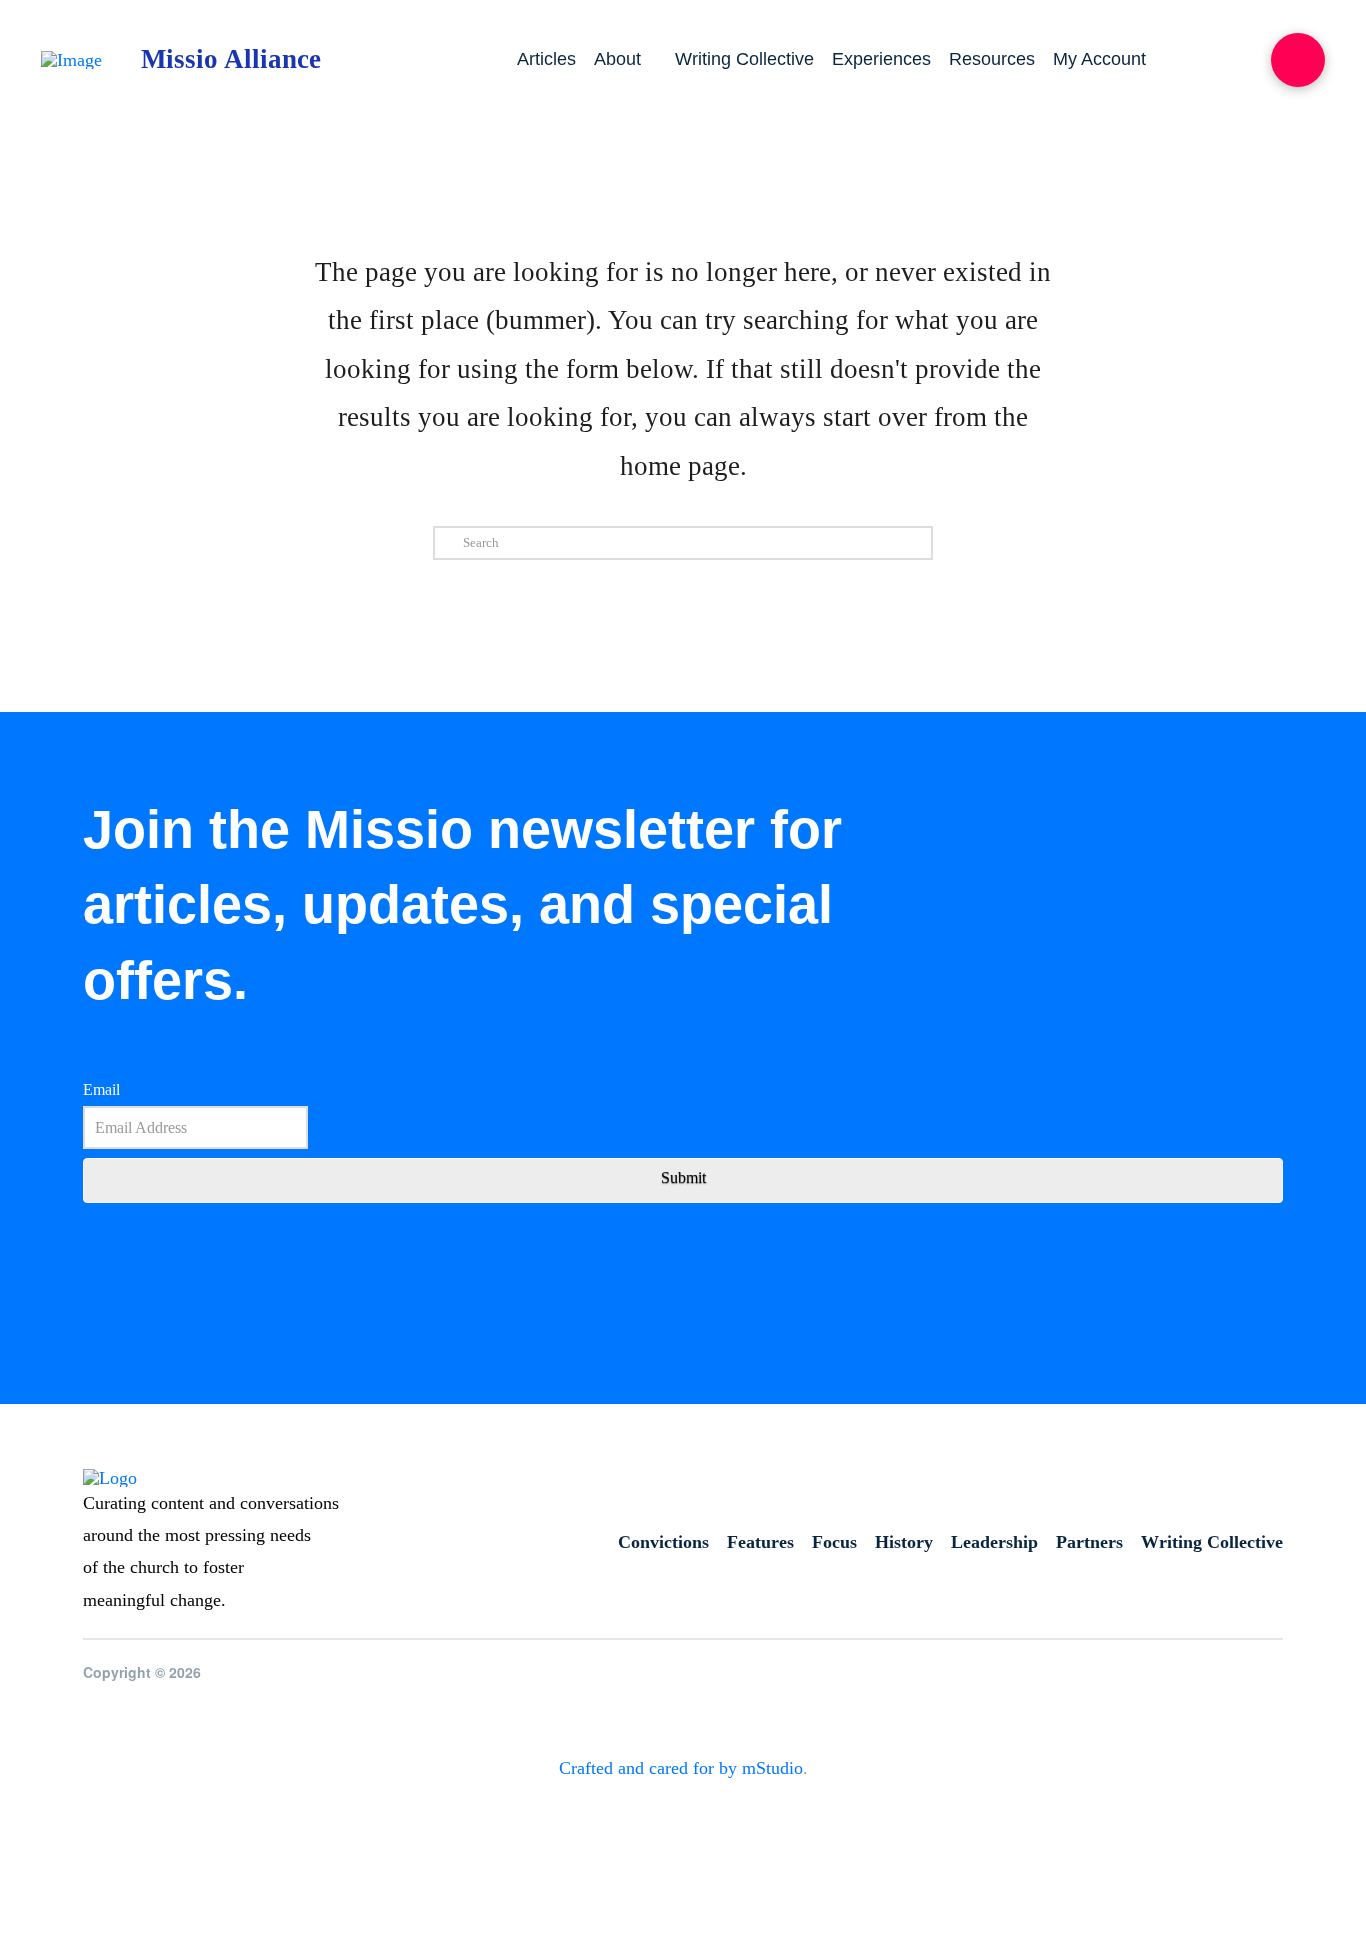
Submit (683, 1177)
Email (101, 1089)
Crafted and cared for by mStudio (681, 1768)
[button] (1298, 60)
